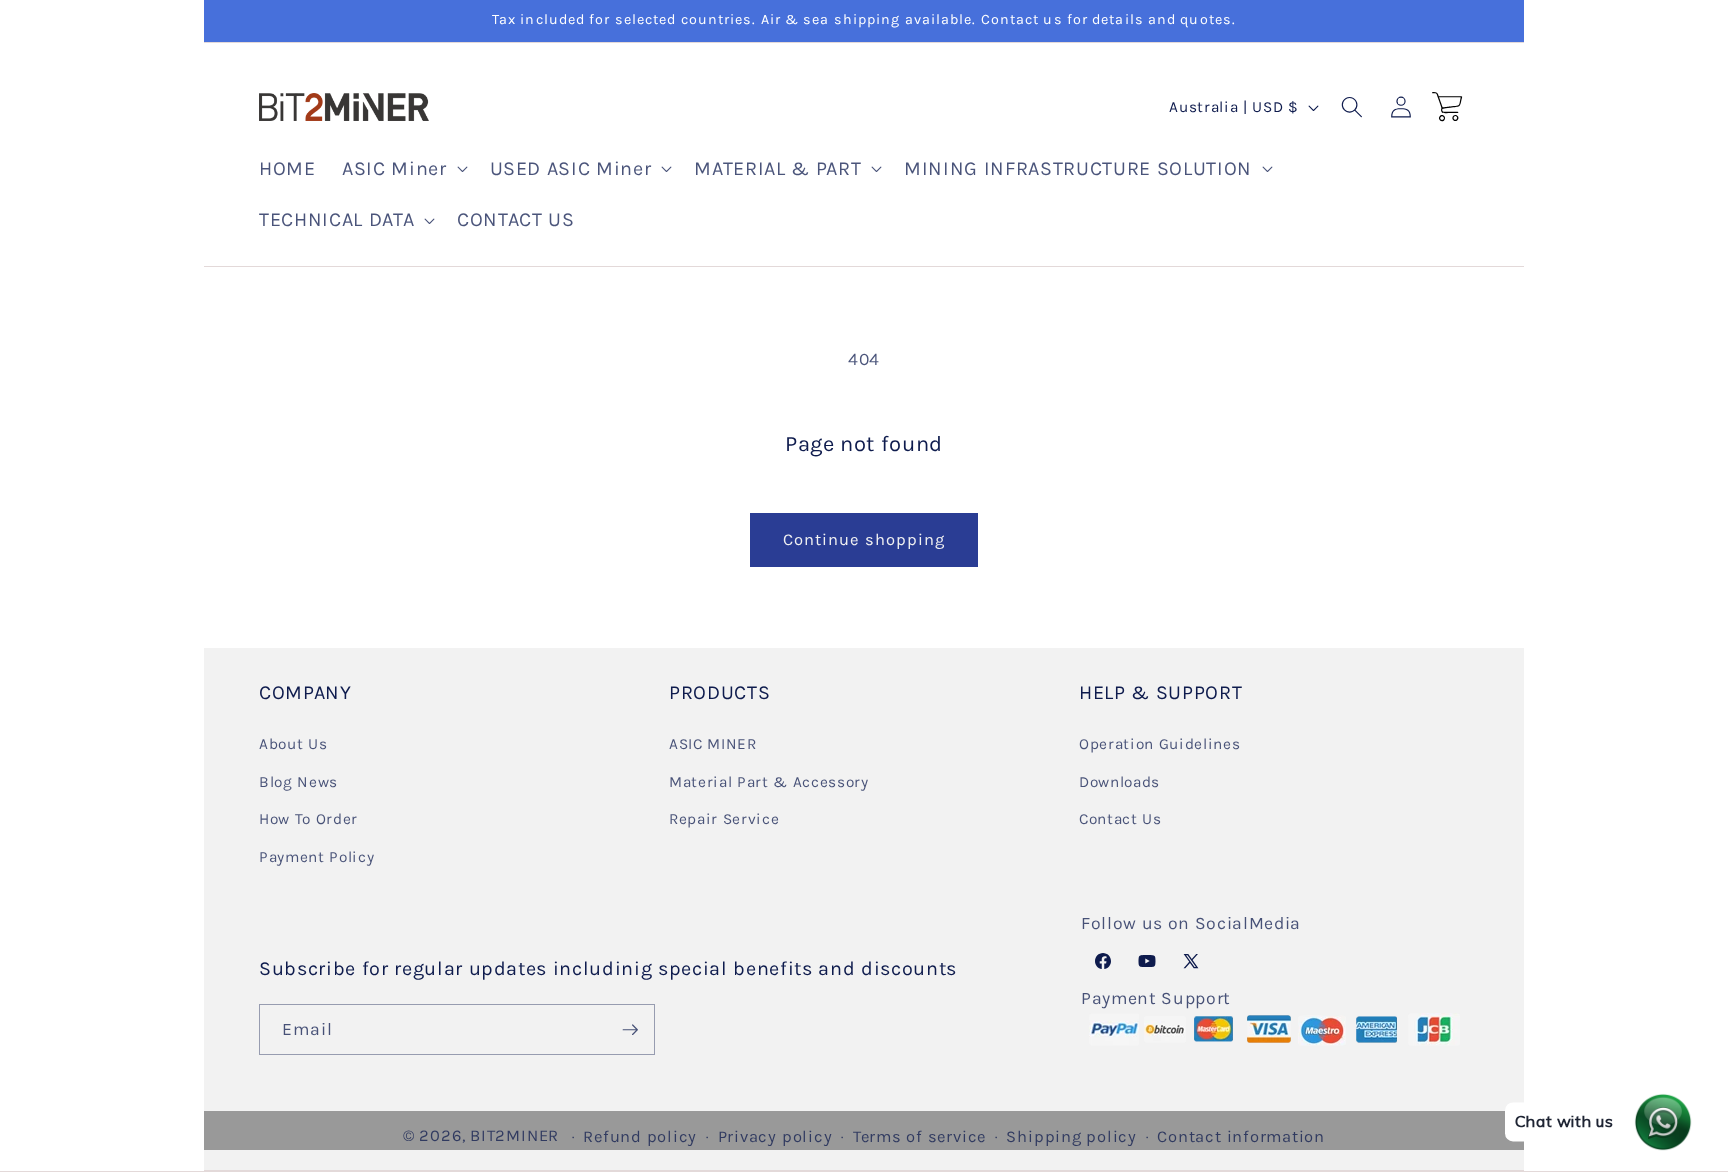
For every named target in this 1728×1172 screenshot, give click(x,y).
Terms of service (919, 1136)
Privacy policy (775, 1136)
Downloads (1119, 781)
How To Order (308, 819)
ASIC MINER (713, 743)
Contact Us (1120, 819)
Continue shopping (864, 539)
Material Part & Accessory (769, 781)
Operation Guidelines (1159, 743)
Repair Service (724, 819)
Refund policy (640, 1136)
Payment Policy (316, 856)
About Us (293, 743)
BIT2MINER (514, 1135)
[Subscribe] (630, 1030)
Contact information (1241, 1136)
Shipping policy (1071, 1136)
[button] (402, 169)
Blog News (298, 781)
